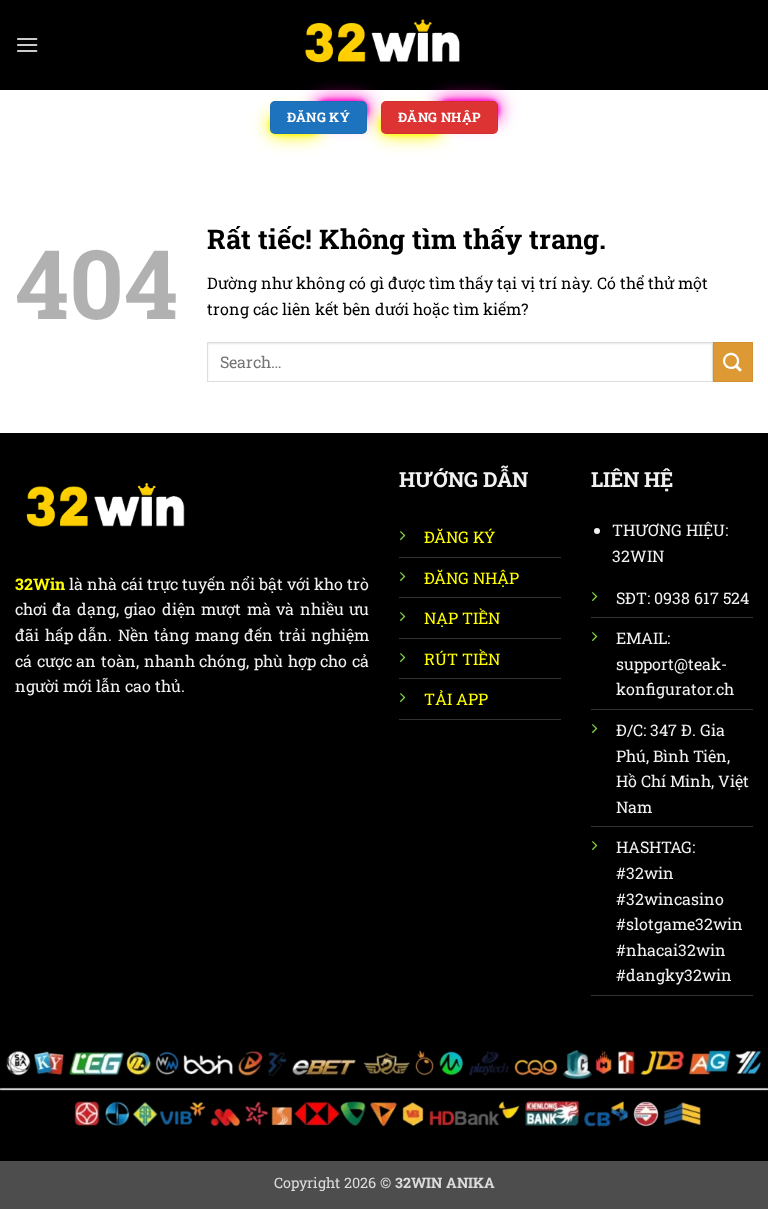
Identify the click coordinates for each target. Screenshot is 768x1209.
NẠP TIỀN (462, 617)
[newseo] (384, 45)
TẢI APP (456, 698)
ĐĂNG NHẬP (471, 577)
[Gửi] (733, 361)
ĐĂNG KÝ (459, 536)
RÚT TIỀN (462, 658)
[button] (27, 44)
